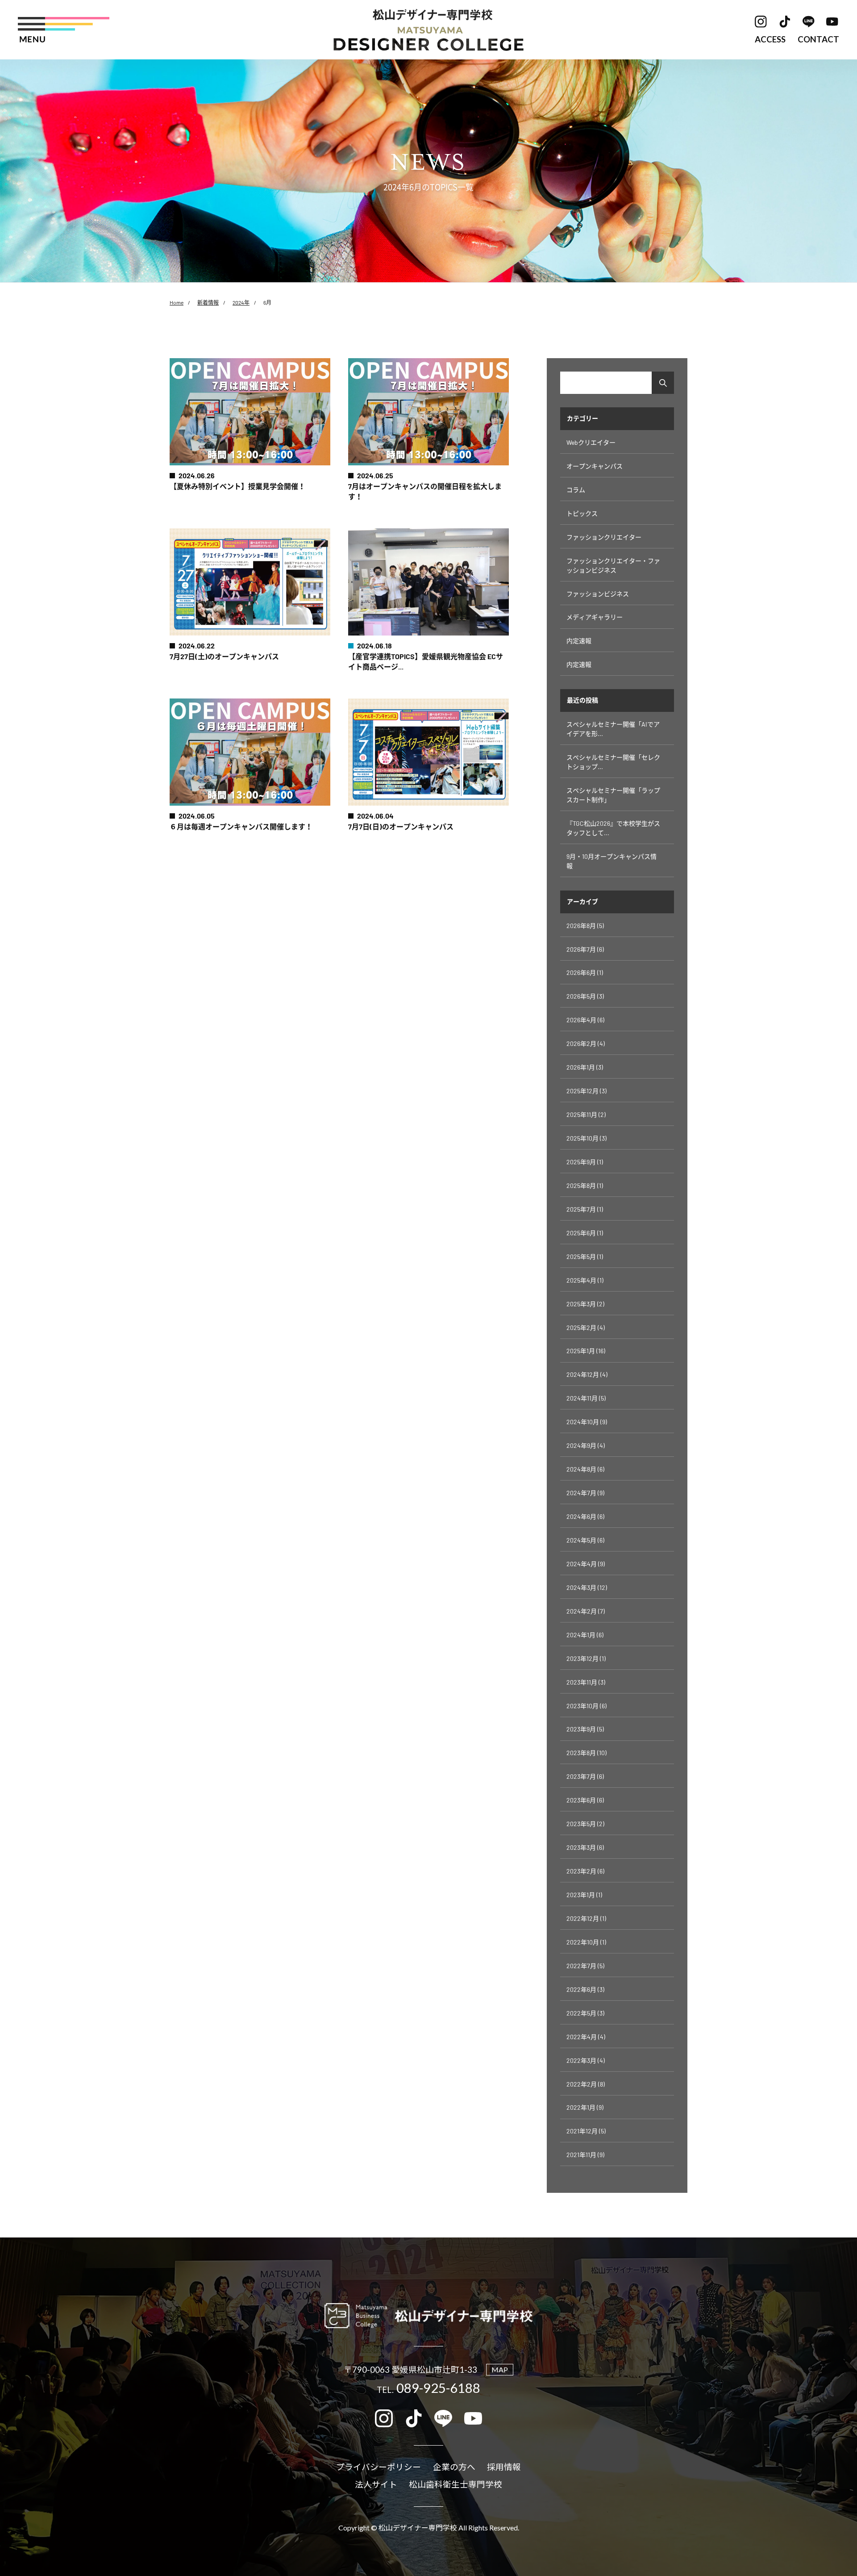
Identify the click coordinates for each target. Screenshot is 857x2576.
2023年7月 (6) (585, 1776)
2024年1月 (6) (585, 1635)
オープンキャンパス (595, 466)
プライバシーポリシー (379, 2467)
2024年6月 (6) (585, 1516)
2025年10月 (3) (587, 1138)
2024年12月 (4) (587, 1374)
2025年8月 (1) (585, 1186)
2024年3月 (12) (587, 1587)
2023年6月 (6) (585, 1800)
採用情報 (504, 2467)
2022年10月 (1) (586, 1942)
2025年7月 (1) (585, 1209)
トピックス (582, 513)
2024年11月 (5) (586, 1398)
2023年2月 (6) (585, 1871)
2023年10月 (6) (587, 1706)
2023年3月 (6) (585, 1847)
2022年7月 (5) (585, 1966)
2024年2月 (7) (586, 1611)
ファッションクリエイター (604, 537)
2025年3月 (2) (585, 1304)
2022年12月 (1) (586, 1918)
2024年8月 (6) (585, 1469)
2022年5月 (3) (585, 2013)
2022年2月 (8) (586, 2084)
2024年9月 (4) (586, 1445)
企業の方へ (454, 2467)
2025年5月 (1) (585, 1257)
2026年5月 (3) (585, 996)
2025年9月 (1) (585, 1162)
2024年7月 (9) (585, 1493)
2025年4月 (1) (585, 1280)
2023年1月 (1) (584, 1895)
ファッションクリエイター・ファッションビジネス (613, 565)
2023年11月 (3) (586, 1682)
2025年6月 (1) (585, 1233)
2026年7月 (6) (585, 949)
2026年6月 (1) (585, 972)
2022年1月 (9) (585, 2107)
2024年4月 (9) (586, 1564)
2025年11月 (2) (586, 1114)
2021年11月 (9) (585, 2155)
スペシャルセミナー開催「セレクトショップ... (613, 762)
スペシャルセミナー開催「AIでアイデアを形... (613, 729)
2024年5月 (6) (585, 1540)
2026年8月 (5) (585, 926)
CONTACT (818, 40)
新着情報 (208, 302)
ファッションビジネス (598, 594)
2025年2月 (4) (586, 1328)
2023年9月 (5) (585, 1729)
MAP (500, 2369)
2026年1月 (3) (585, 1067)
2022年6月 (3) (585, 1989)
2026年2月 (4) (586, 1043)
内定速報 (579, 641)
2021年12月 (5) (586, 2131)
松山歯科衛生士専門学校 (456, 2485)
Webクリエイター (591, 442)
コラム (576, 490)
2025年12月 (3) (587, 1091)
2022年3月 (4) (586, 2060)
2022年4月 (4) (586, 2037)
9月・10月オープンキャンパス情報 (612, 861)
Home (177, 302)
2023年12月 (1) (586, 1658)
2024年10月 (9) (587, 1422)
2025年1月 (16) (586, 1351)
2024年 (241, 302)
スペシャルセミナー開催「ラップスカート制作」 (613, 795)
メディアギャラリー (595, 617)
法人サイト (376, 2485)
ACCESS (770, 40)
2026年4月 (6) (585, 1020)
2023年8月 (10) (587, 1753)
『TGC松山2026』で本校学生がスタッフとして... (613, 828)
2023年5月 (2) (585, 1824)
